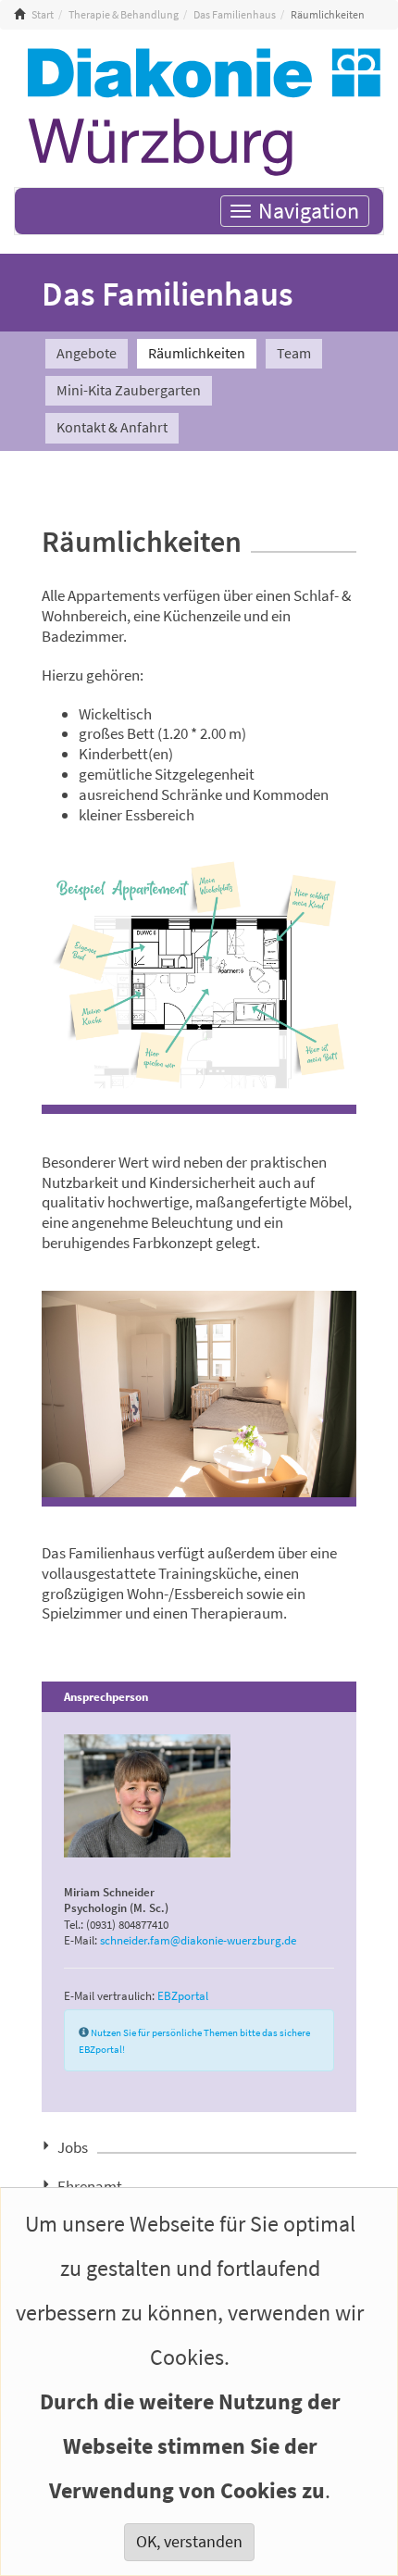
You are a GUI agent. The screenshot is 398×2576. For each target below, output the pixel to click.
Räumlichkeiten (197, 353)
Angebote (87, 353)
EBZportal (183, 1995)
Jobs (73, 2145)
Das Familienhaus (235, 15)
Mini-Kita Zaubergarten (129, 390)
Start (43, 15)
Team (294, 353)
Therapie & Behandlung (124, 15)
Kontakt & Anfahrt (112, 427)
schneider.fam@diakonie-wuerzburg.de (198, 1940)
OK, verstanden (189, 2542)
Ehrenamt (90, 2184)
